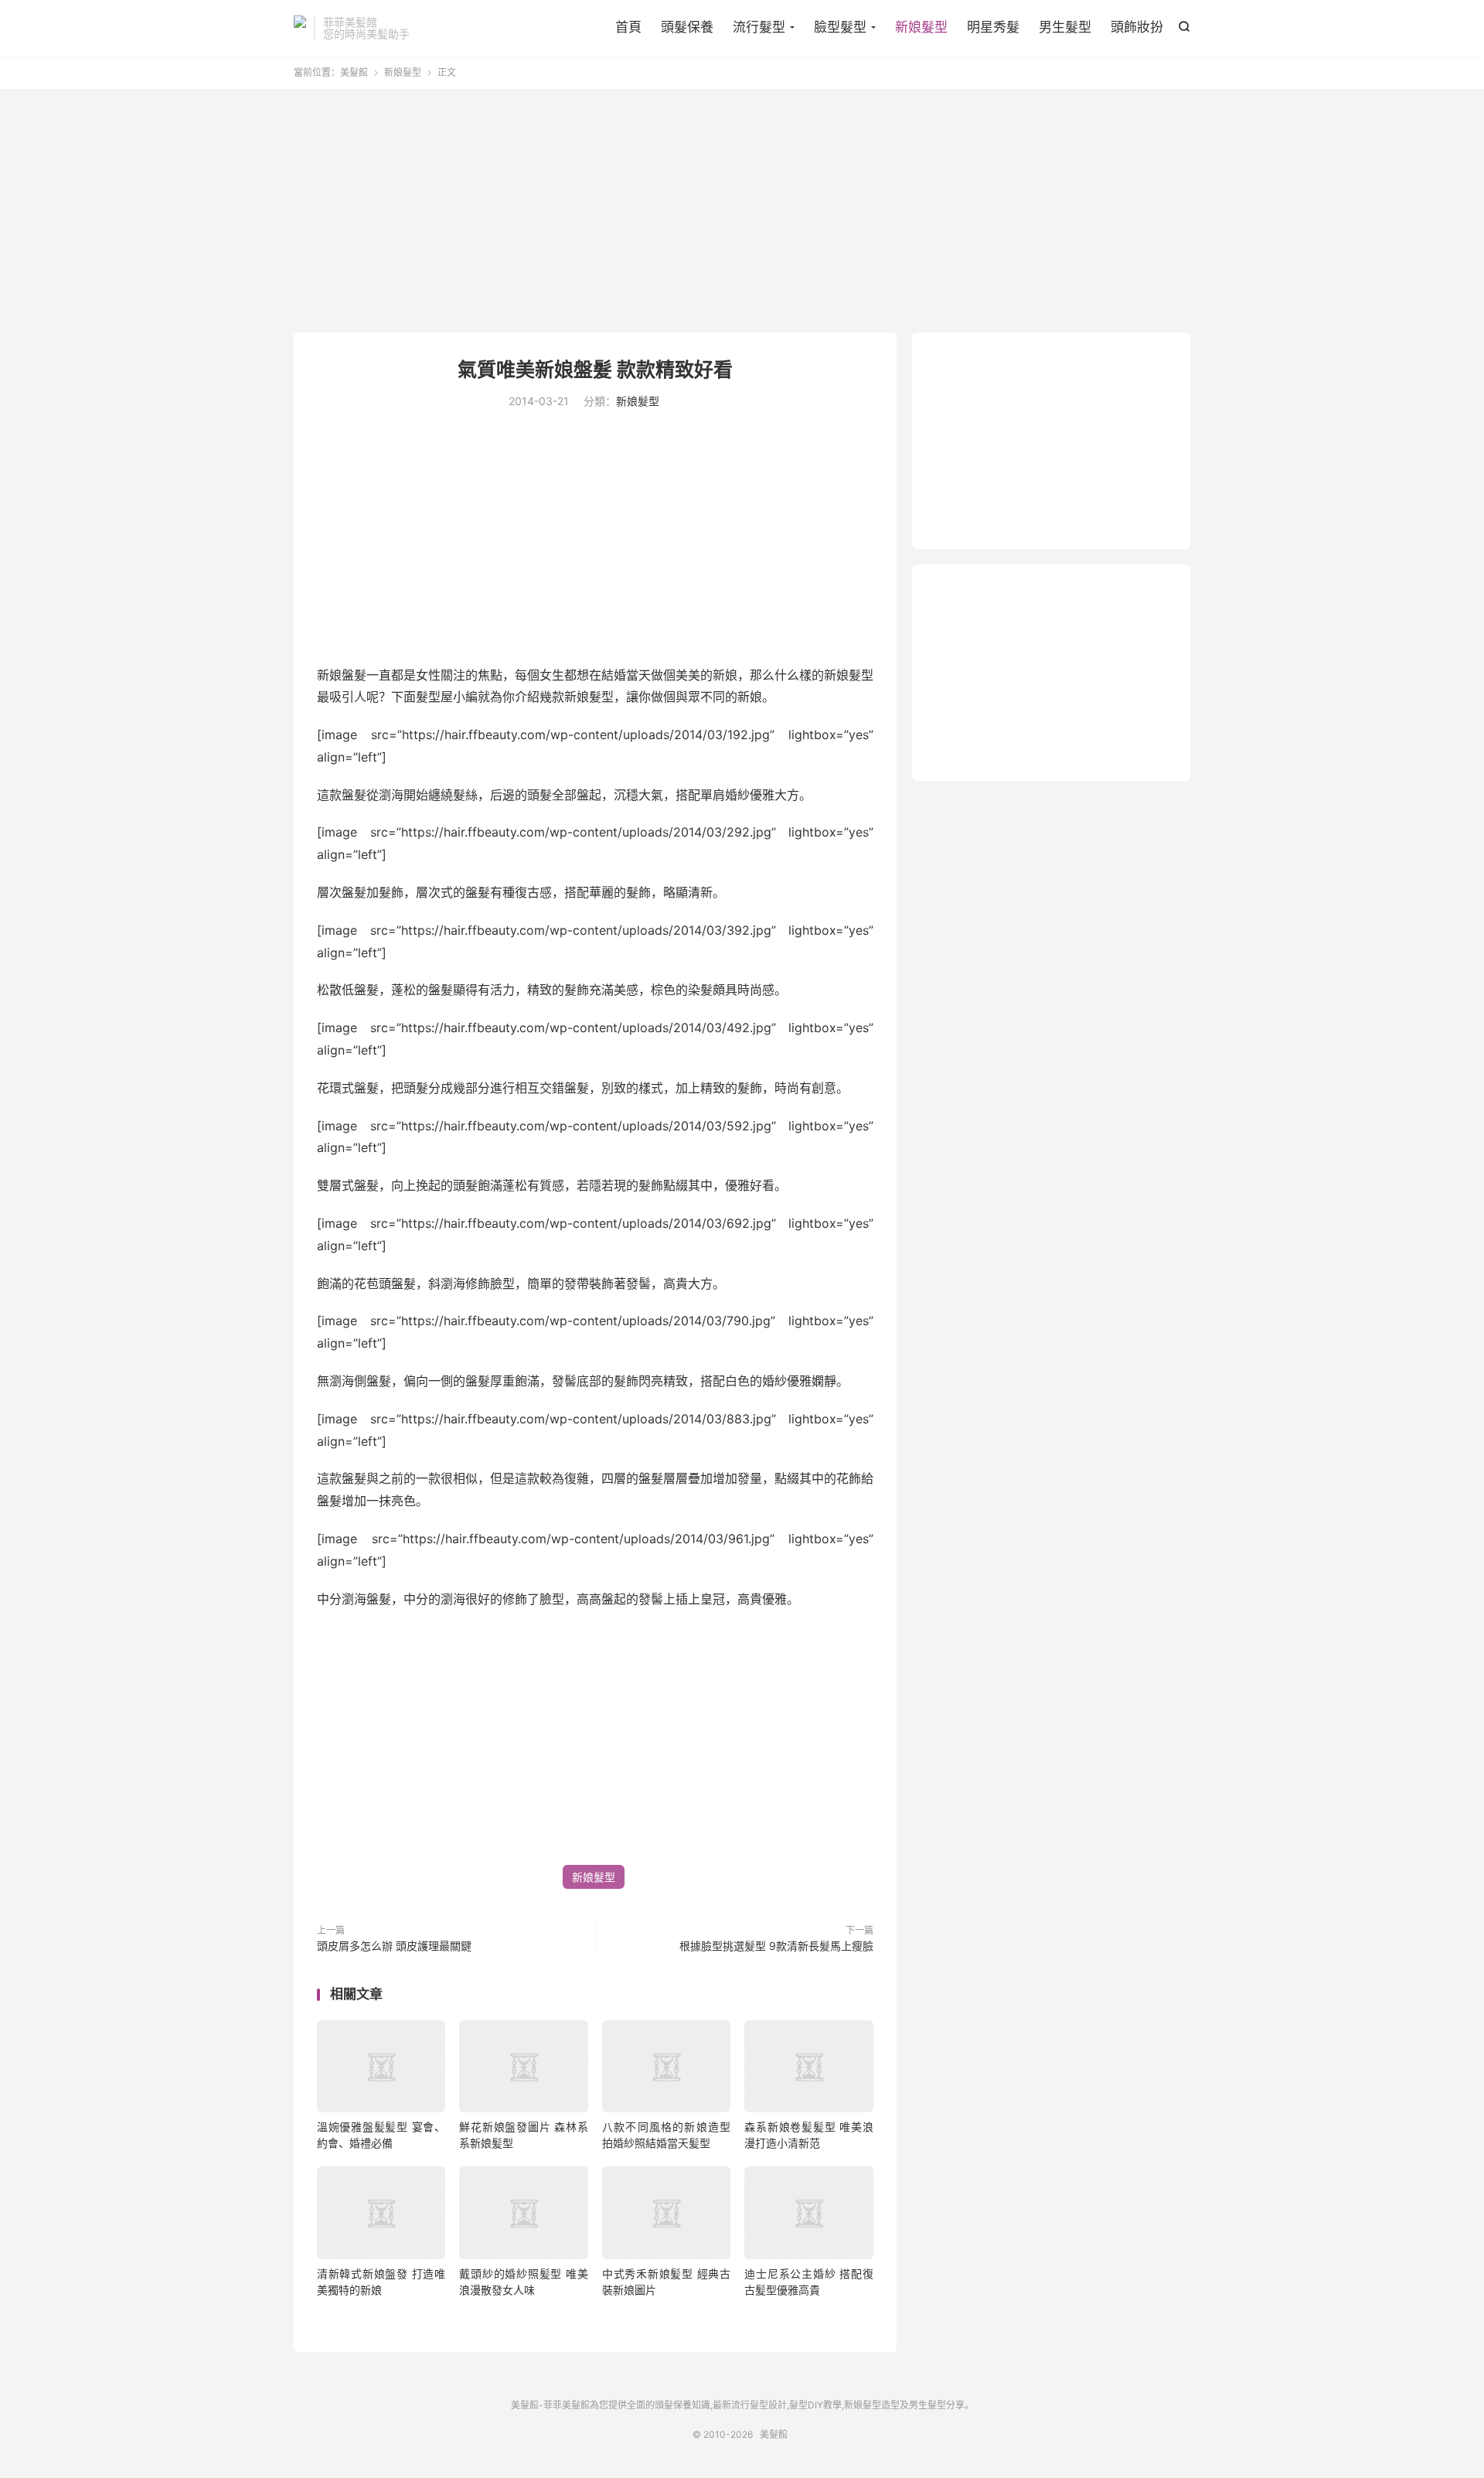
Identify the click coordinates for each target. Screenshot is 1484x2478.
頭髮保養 (687, 27)
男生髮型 (1065, 27)
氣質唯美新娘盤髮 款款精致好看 (595, 370)
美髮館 (300, 28)
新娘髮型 (921, 27)
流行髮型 (759, 27)
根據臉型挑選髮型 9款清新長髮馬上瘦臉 (776, 1946)
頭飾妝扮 (1137, 27)
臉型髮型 (840, 27)
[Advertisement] (742, 213)
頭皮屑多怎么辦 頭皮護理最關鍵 (394, 1946)
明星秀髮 (993, 27)
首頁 (628, 27)
